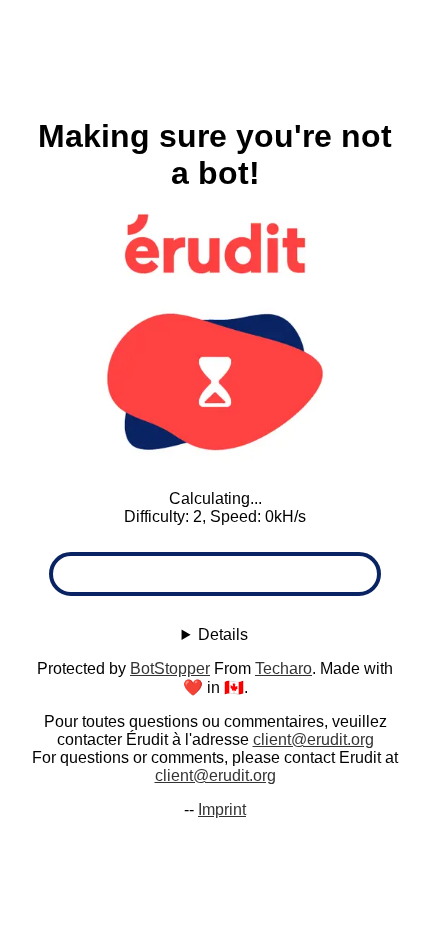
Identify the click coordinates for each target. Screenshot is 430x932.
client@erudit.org (313, 739)
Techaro (283, 668)
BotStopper (170, 668)
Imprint (222, 809)
